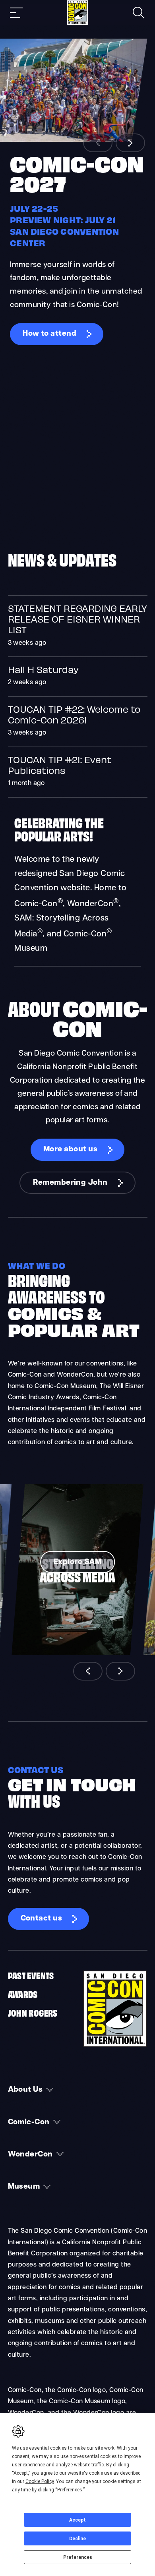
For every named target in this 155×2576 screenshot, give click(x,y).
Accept (77, 2520)
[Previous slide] (98, 143)
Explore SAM (77, 1562)
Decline (77, 2539)
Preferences (78, 2557)
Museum (24, 2187)
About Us (25, 2090)
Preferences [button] (70, 2490)
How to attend (49, 334)
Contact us (42, 1919)
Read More (78, 626)
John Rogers (33, 2012)
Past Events (31, 1975)
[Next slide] (130, 143)
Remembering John (70, 1183)
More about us (70, 1150)
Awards (23, 1994)
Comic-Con (29, 2122)
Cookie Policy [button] (40, 2481)
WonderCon (30, 2155)
